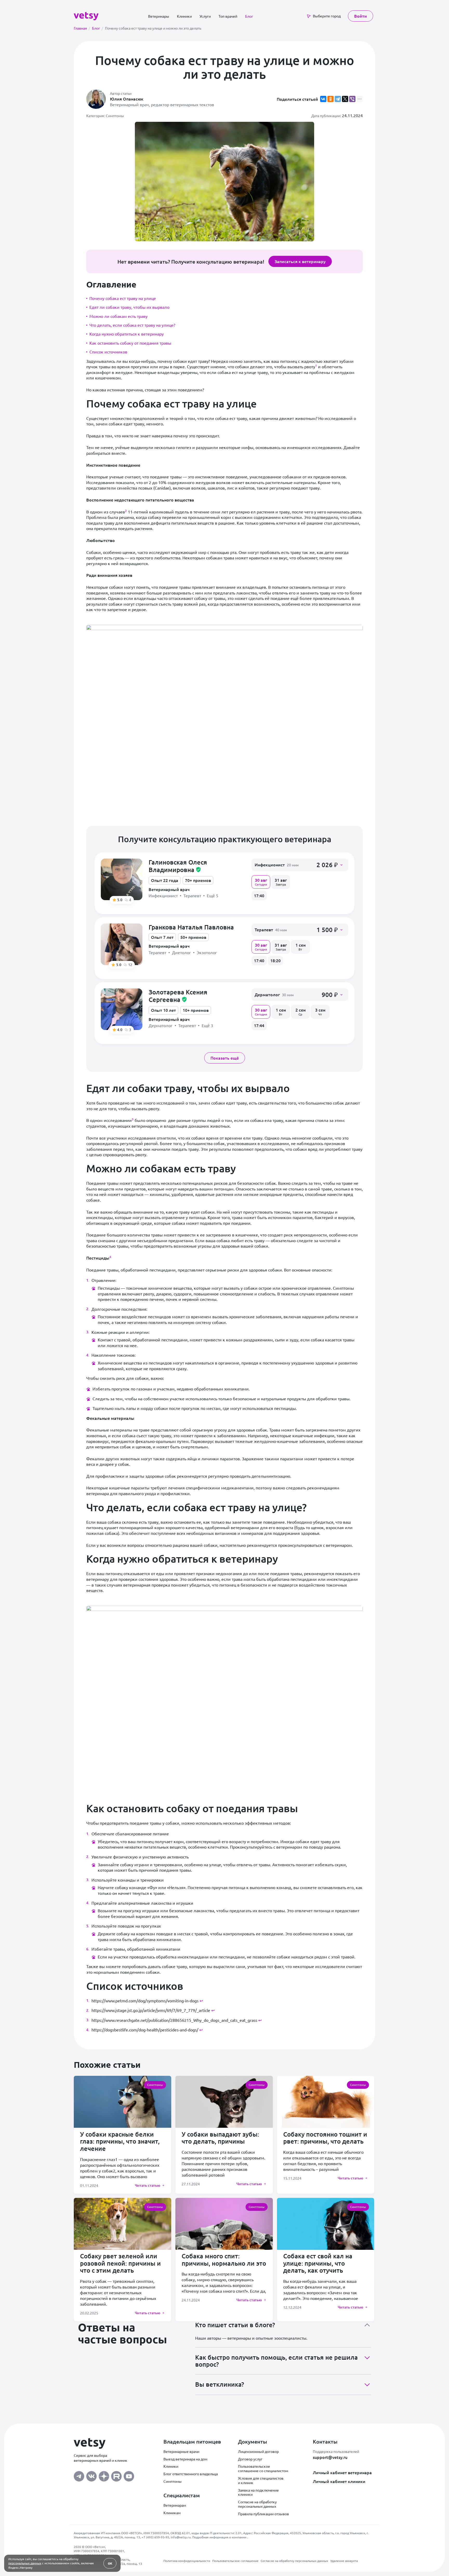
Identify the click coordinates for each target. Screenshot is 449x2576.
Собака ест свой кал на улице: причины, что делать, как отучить (318, 2263)
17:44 (259, 1025)
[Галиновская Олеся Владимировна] (122, 879)
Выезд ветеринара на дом (185, 2459)
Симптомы (173, 2481)
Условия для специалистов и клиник (261, 2480)
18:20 (275, 960)
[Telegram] (338, 99)
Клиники (184, 16)
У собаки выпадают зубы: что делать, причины (220, 2138)
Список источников (108, 352)
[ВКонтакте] (323, 99)
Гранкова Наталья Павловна (191, 927)
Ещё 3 (207, 1025)
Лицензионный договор (258, 2451)
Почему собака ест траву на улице (123, 298)
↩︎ (201, 2000)
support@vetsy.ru (330, 2457)
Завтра (281, 882)
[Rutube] (116, 2475)
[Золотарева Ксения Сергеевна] (122, 1009)
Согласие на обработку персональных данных (257, 2504)
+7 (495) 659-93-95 (155, 2537)
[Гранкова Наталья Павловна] (122, 944)
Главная (82, 28)
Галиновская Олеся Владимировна (178, 866)
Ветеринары (159, 16)
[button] (300, 865)
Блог (249, 16)
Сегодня (261, 882)
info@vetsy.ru (181, 2537)
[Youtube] (129, 2475)
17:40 (259, 895)
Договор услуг (250, 2459)
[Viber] (352, 99)
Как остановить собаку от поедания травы (130, 343)
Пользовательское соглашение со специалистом (263, 2468)
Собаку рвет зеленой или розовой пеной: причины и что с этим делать (120, 2263)
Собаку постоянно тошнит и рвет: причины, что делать (325, 2138)
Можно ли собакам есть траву (118, 316)
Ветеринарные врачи (181, 2451)
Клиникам (172, 2513)
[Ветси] (86, 15)
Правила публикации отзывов (263, 2514)
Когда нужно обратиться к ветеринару (127, 334)
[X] (345, 99)
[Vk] (91, 2475)
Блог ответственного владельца (191, 2474)
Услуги (205, 16)
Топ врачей (228, 16)
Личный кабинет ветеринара (342, 2472)
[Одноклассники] (331, 99)
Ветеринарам (175, 2505)
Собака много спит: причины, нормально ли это (224, 2260)
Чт (320, 1012)
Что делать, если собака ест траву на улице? (132, 325)
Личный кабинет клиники (339, 2481)
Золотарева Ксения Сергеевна (178, 996)
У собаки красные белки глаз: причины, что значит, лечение (120, 2141)
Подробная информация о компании (220, 2537)
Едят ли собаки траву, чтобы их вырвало (129, 307)
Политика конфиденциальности (187, 2561)
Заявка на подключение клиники (258, 2492)
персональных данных (25, 2563)
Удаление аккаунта (344, 2561)
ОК (110, 2563)
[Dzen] (104, 2475)
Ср (301, 1012)
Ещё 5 (213, 896)
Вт (301, 947)
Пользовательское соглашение (235, 2561)
